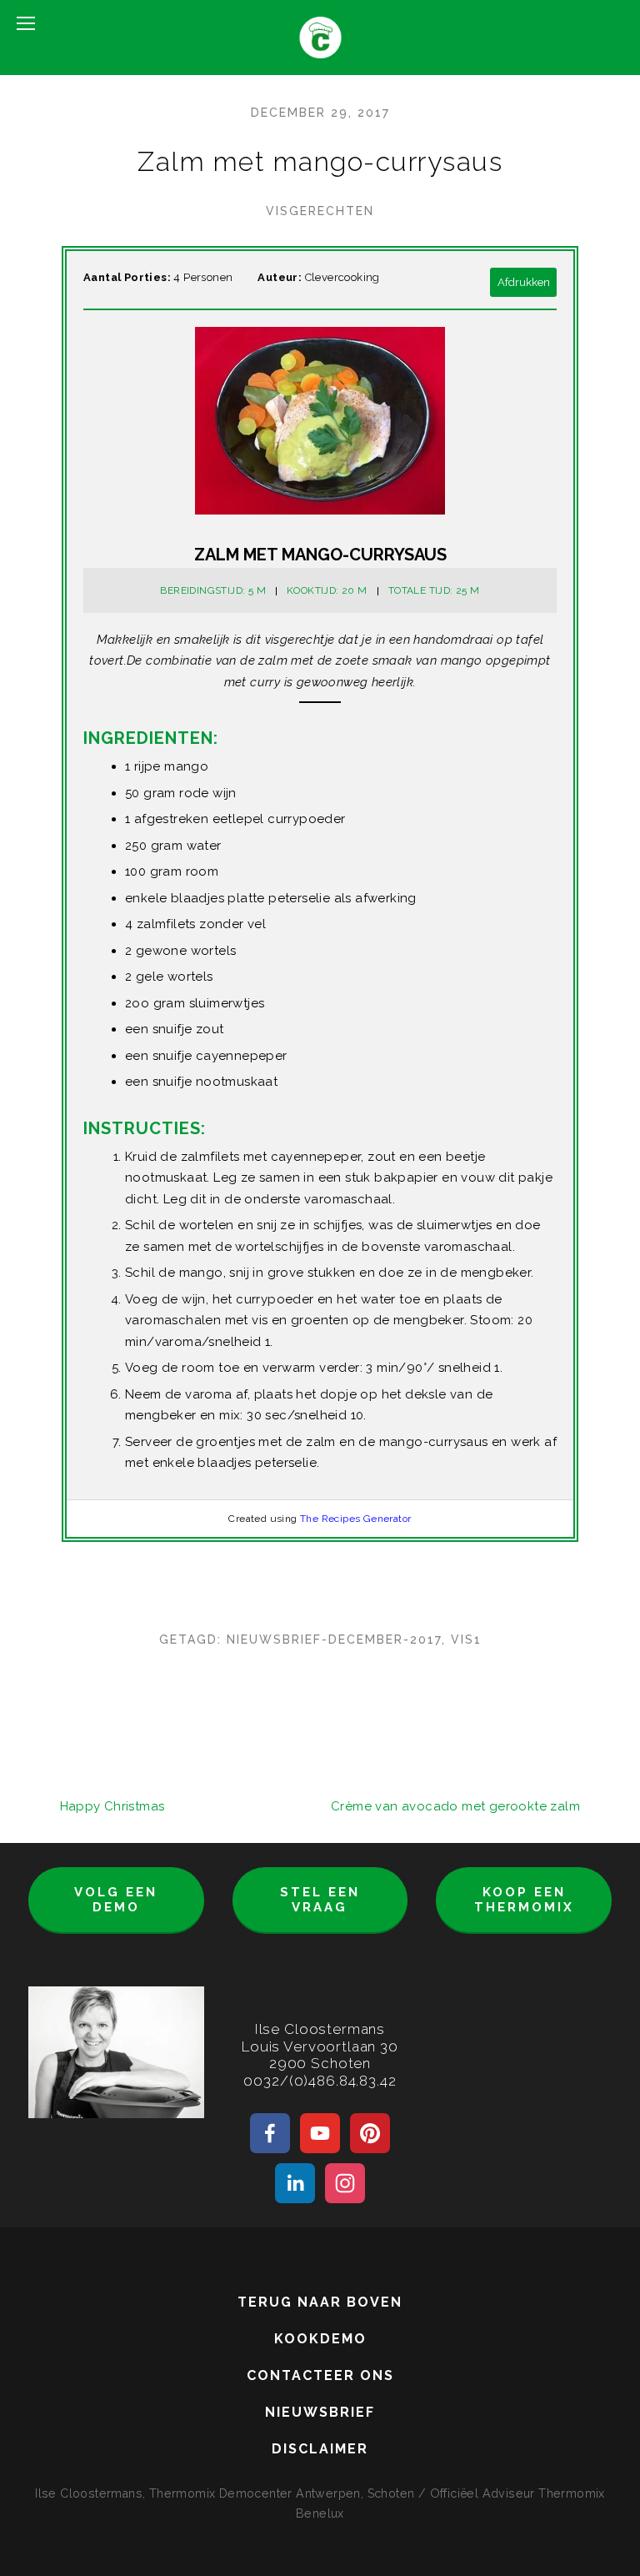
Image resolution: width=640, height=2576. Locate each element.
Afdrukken (524, 282)
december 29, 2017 (320, 113)
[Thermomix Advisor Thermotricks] (320, 2133)
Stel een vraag (320, 1900)
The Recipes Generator (355, 1519)
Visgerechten (320, 211)
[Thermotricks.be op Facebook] (270, 2133)
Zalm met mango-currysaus (320, 161)
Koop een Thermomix (524, 1900)
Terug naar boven (320, 2302)
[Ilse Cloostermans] (370, 2133)
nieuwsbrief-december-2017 (334, 1640)
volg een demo (116, 1900)
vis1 (466, 1640)
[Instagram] (345, 2183)
